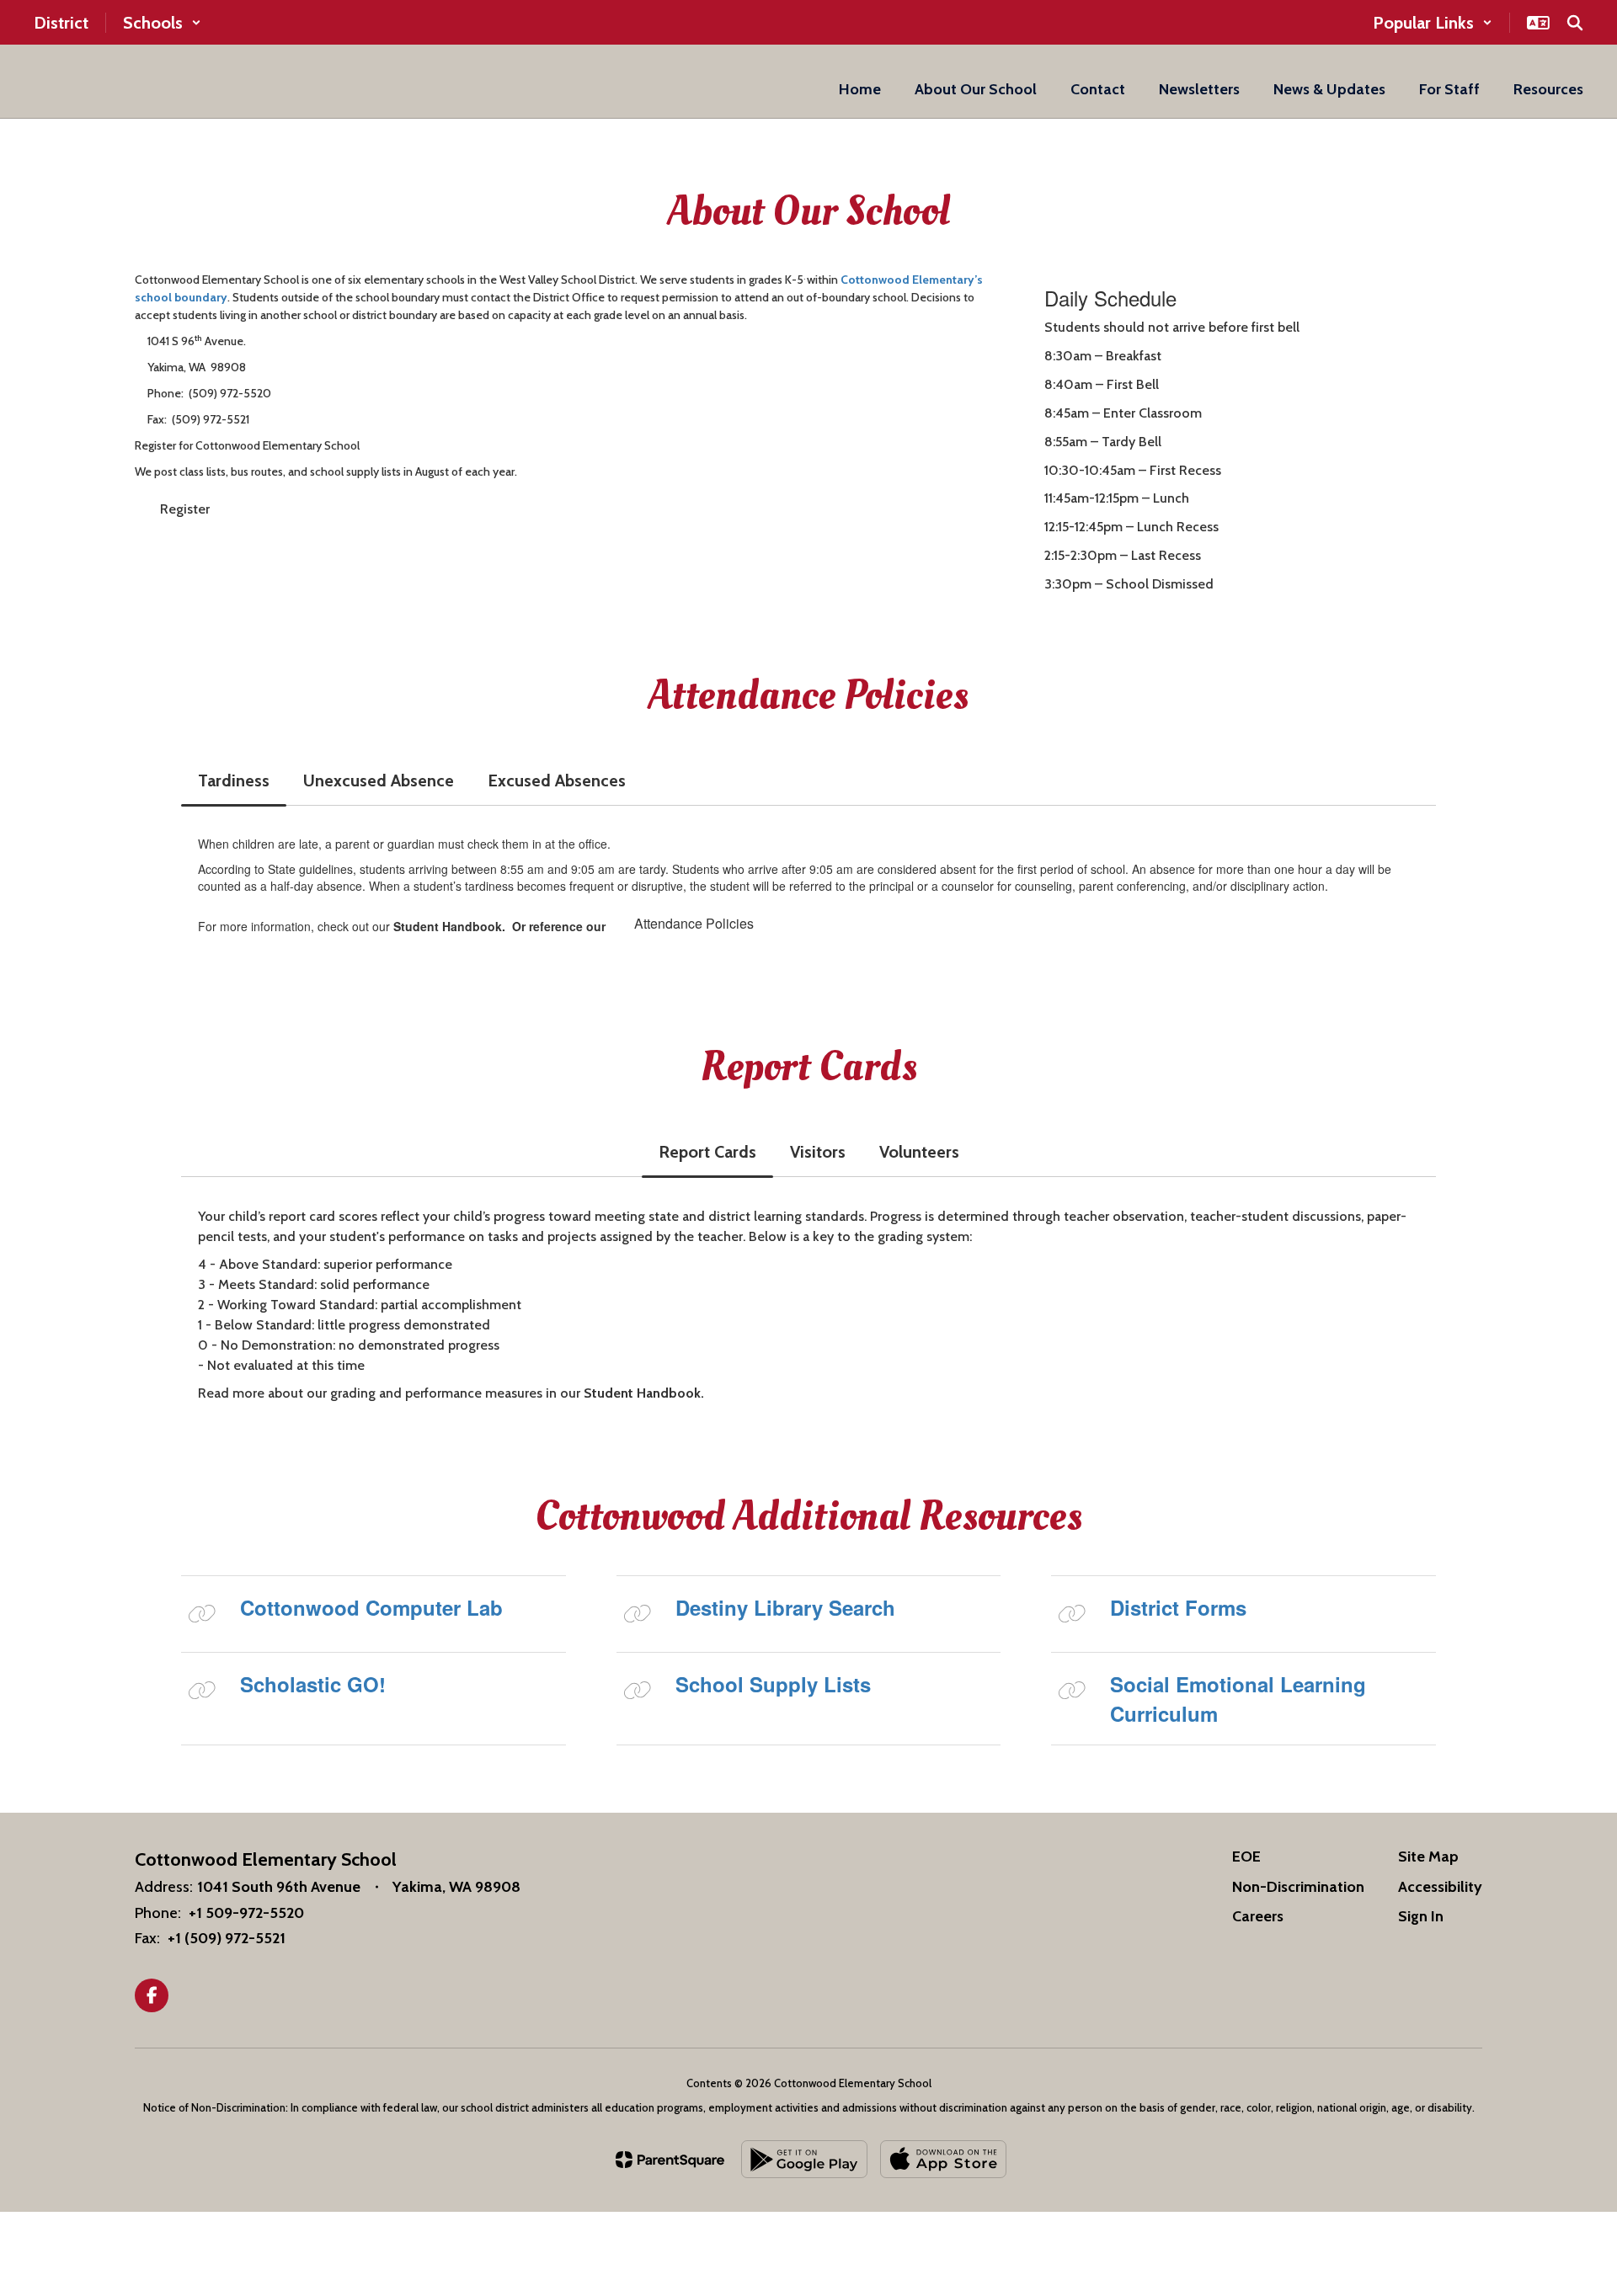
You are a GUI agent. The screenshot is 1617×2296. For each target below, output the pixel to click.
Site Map (1428, 1857)
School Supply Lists (773, 1684)
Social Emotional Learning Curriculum (1238, 1698)
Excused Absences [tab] (557, 780)
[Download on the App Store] (943, 2159)
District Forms (1178, 1607)
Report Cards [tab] (707, 1152)
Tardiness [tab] (234, 780)
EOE (1246, 1857)
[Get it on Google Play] (804, 2159)
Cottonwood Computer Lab (371, 1607)
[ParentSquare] (670, 2160)
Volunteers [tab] (919, 1152)
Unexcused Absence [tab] (379, 780)
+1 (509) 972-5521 (227, 1938)
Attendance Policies (694, 923)
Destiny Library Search (785, 1607)
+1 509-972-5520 (246, 1913)
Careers (1258, 1916)
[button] (162, 23)
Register (185, 509)
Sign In (1421, 1916)
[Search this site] (1575, 23)
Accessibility (1440, 1887)
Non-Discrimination (1298, 1887)
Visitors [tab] (818, 1152)
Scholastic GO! (313, 1684)
